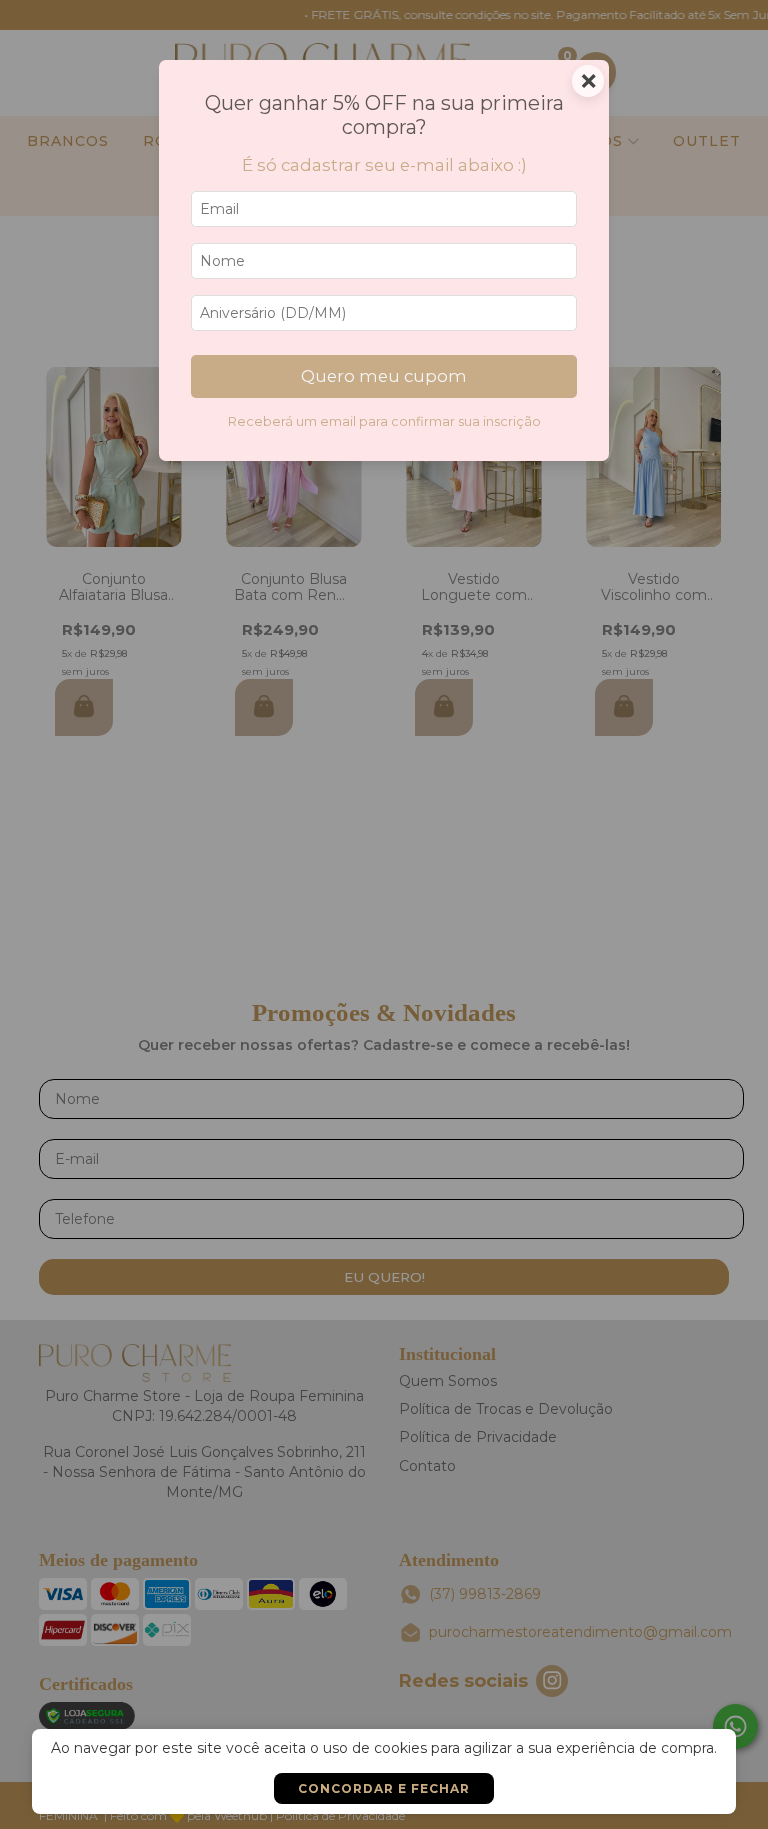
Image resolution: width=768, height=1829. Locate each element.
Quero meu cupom (384, 376)
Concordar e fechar (384, 1788)
